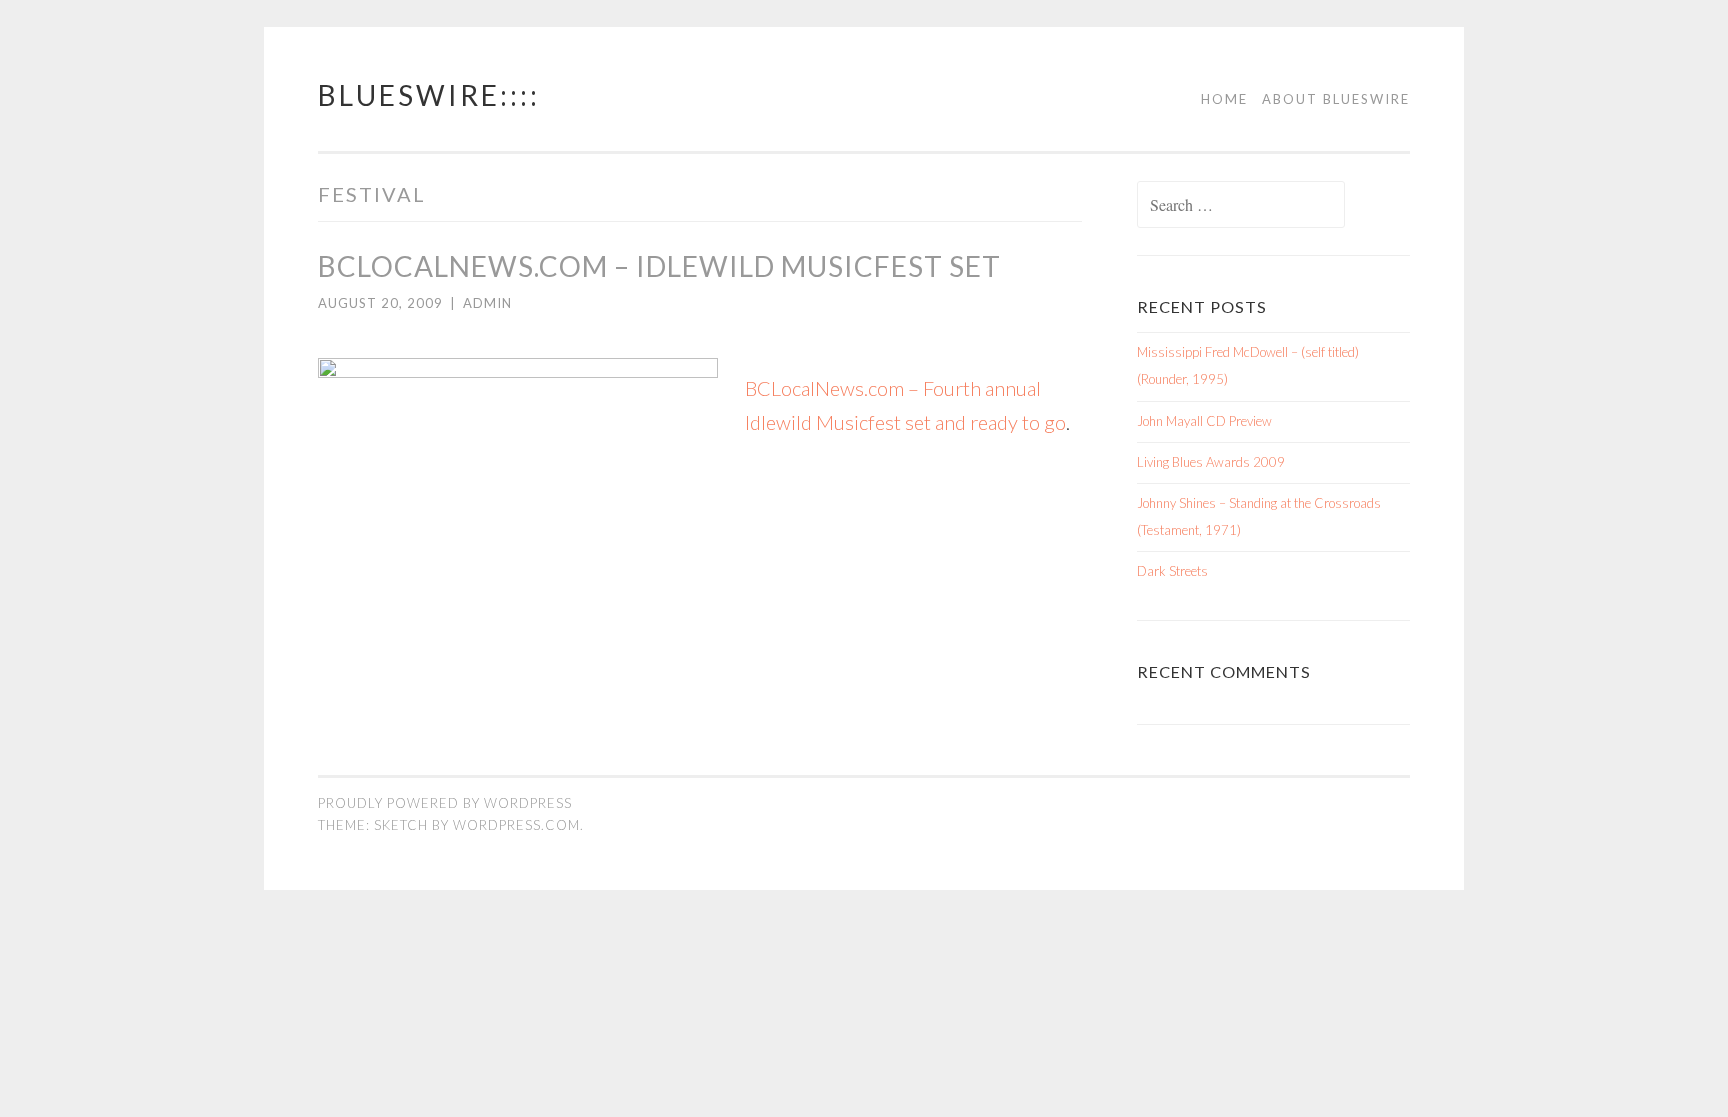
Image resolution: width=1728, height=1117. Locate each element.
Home (1224, 99)
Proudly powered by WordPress (445, 803)
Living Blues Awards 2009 (1211, 462)
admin (487, 303)
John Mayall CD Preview (1204, 421)
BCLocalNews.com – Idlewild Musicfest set (659, 266)
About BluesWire (1336, 99)
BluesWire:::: (429, 95)
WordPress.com (516, 825)
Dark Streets (1172, 571)
